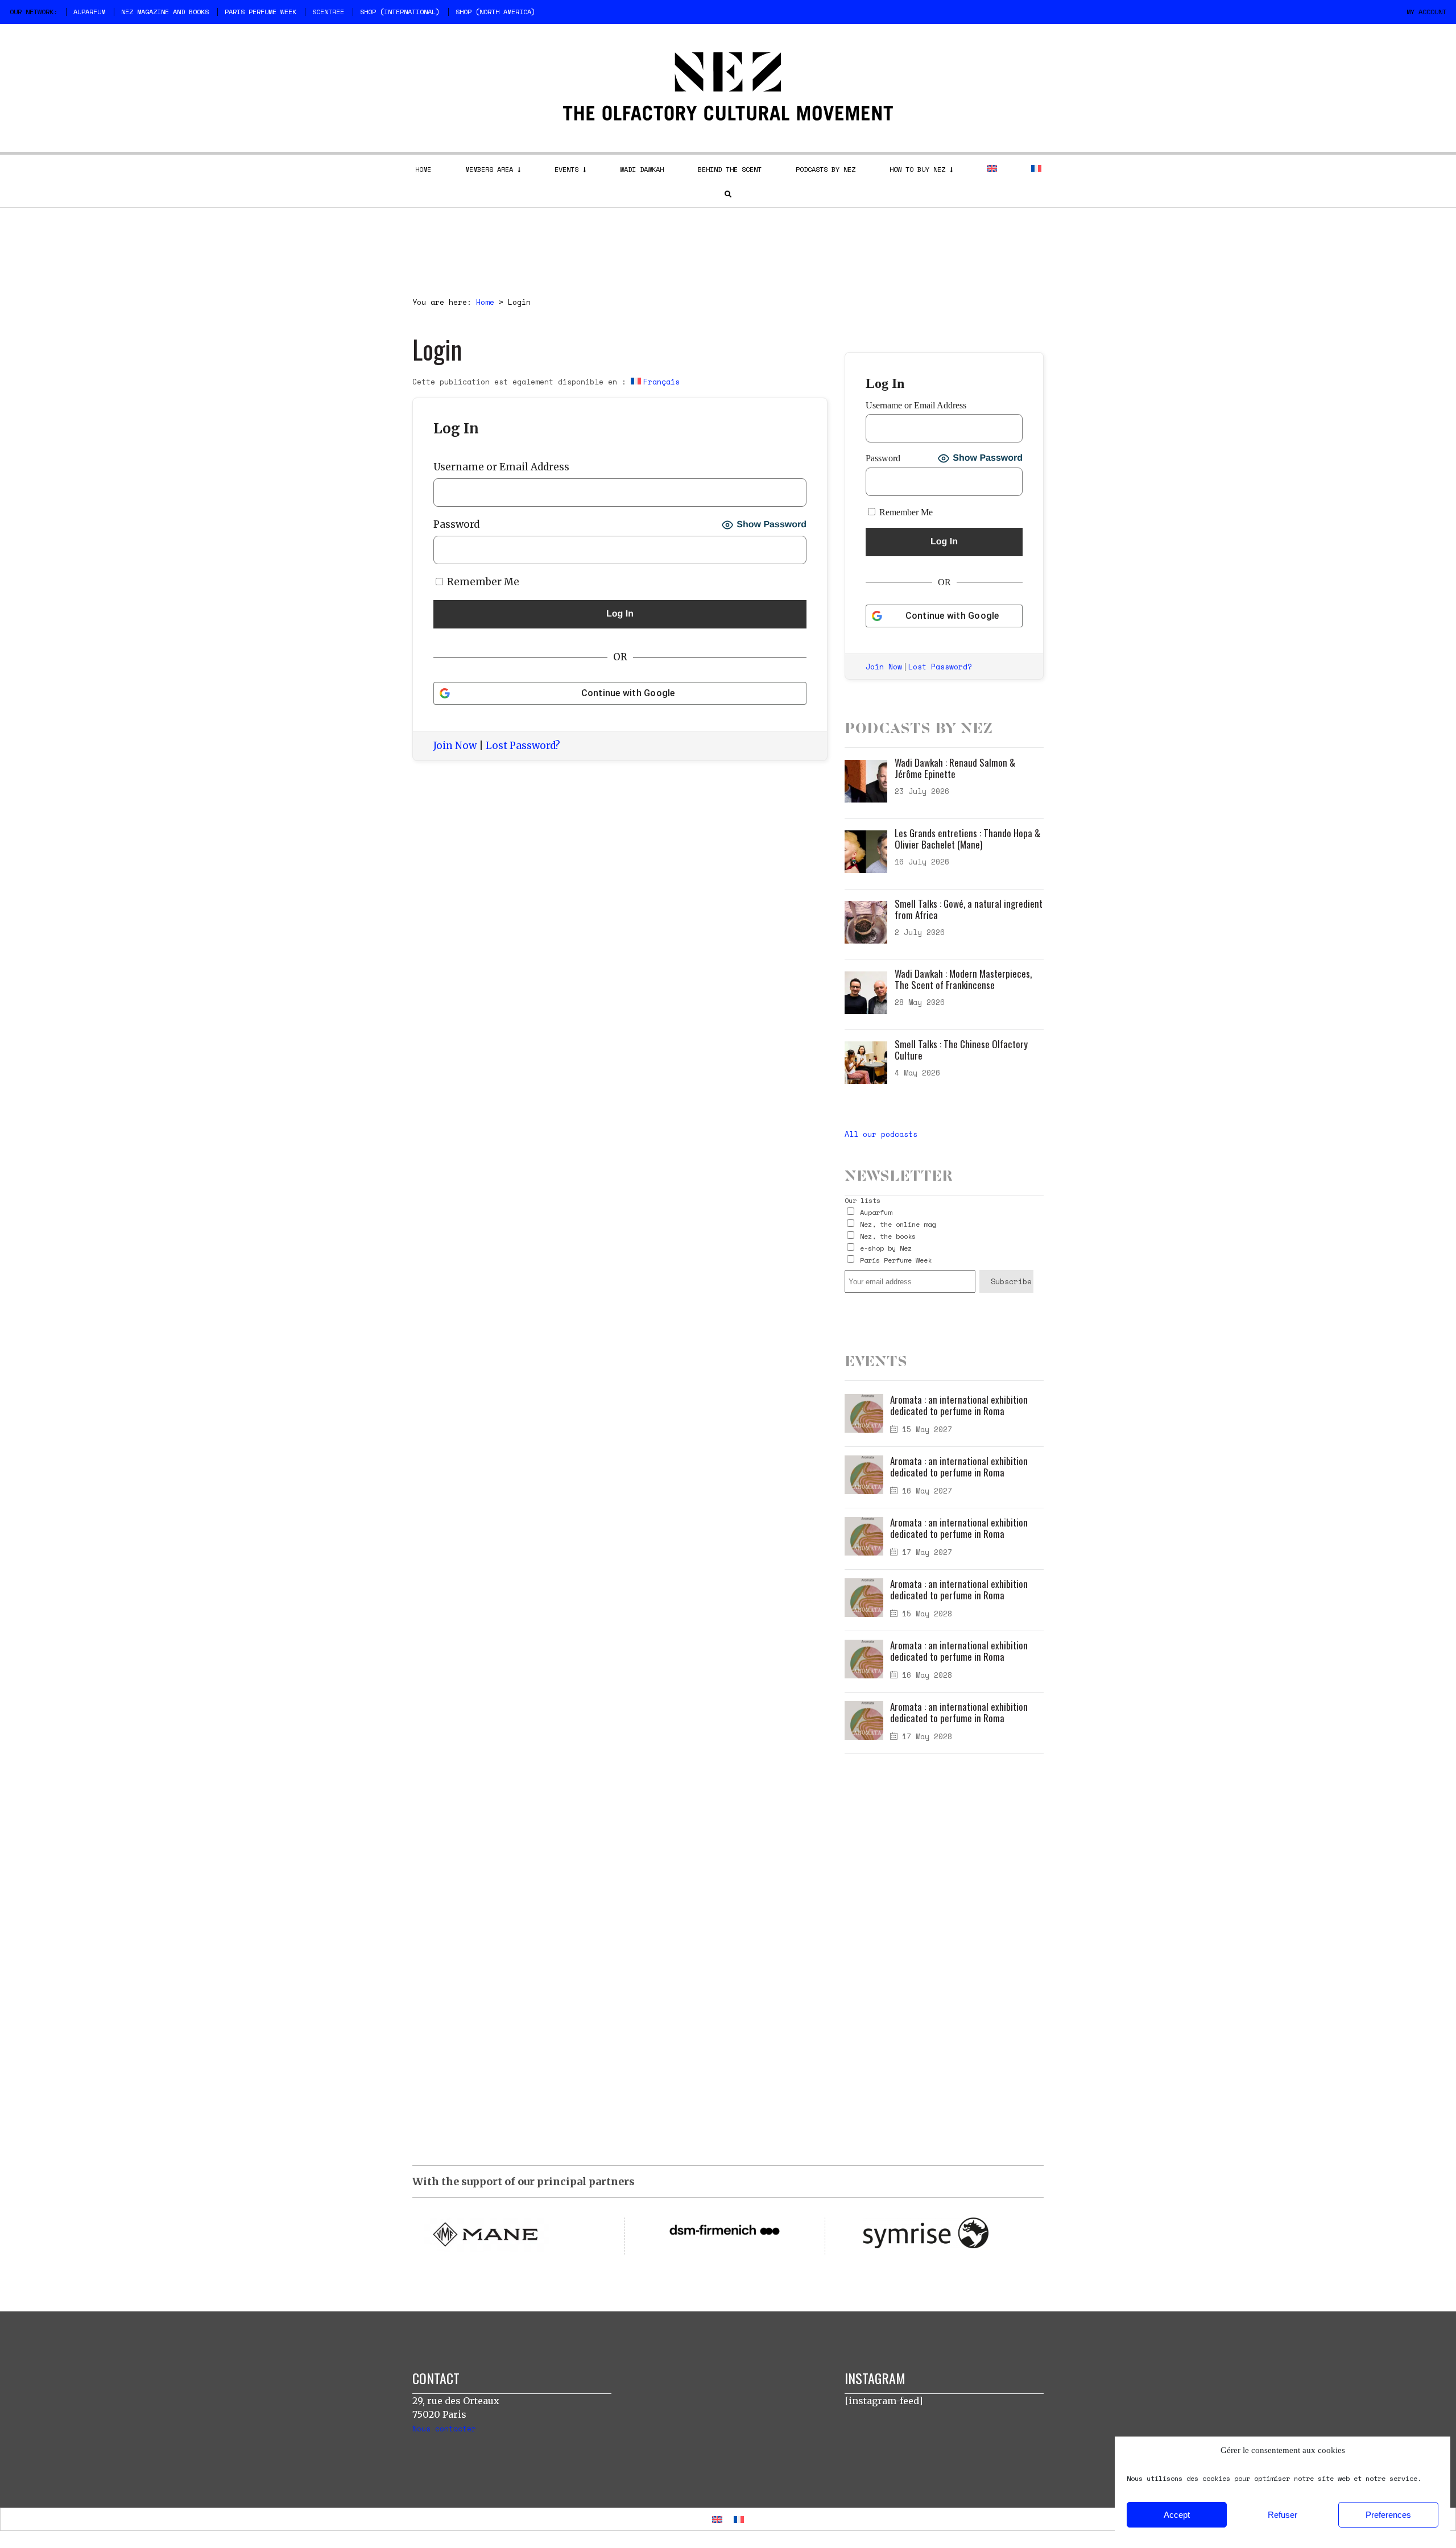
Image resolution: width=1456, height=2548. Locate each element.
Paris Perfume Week (260, 12)
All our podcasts (881, 1134)
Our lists (863, 1200)
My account (1426, 12)
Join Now (455, 746)
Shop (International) (400, 12)
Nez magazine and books (165, 12)
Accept (1177, 2515)
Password (456, 524)
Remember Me (482, 582)
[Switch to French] (1036, 168)
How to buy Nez (917, 169)
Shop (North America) (495, 12)
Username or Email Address (501, 467)
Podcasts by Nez (826, 169)
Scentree (328, 12)
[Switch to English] (717, 2519)
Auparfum (89, 12)
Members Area (489, 169)
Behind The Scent (730, 169)
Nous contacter (444, 2429)
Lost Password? (523, 746)
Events (566, 169)
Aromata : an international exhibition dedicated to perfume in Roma (959, 1405)
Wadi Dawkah (642, 169)
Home (423, 169)
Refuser (1283, 2515)
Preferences (1388, 2515)
